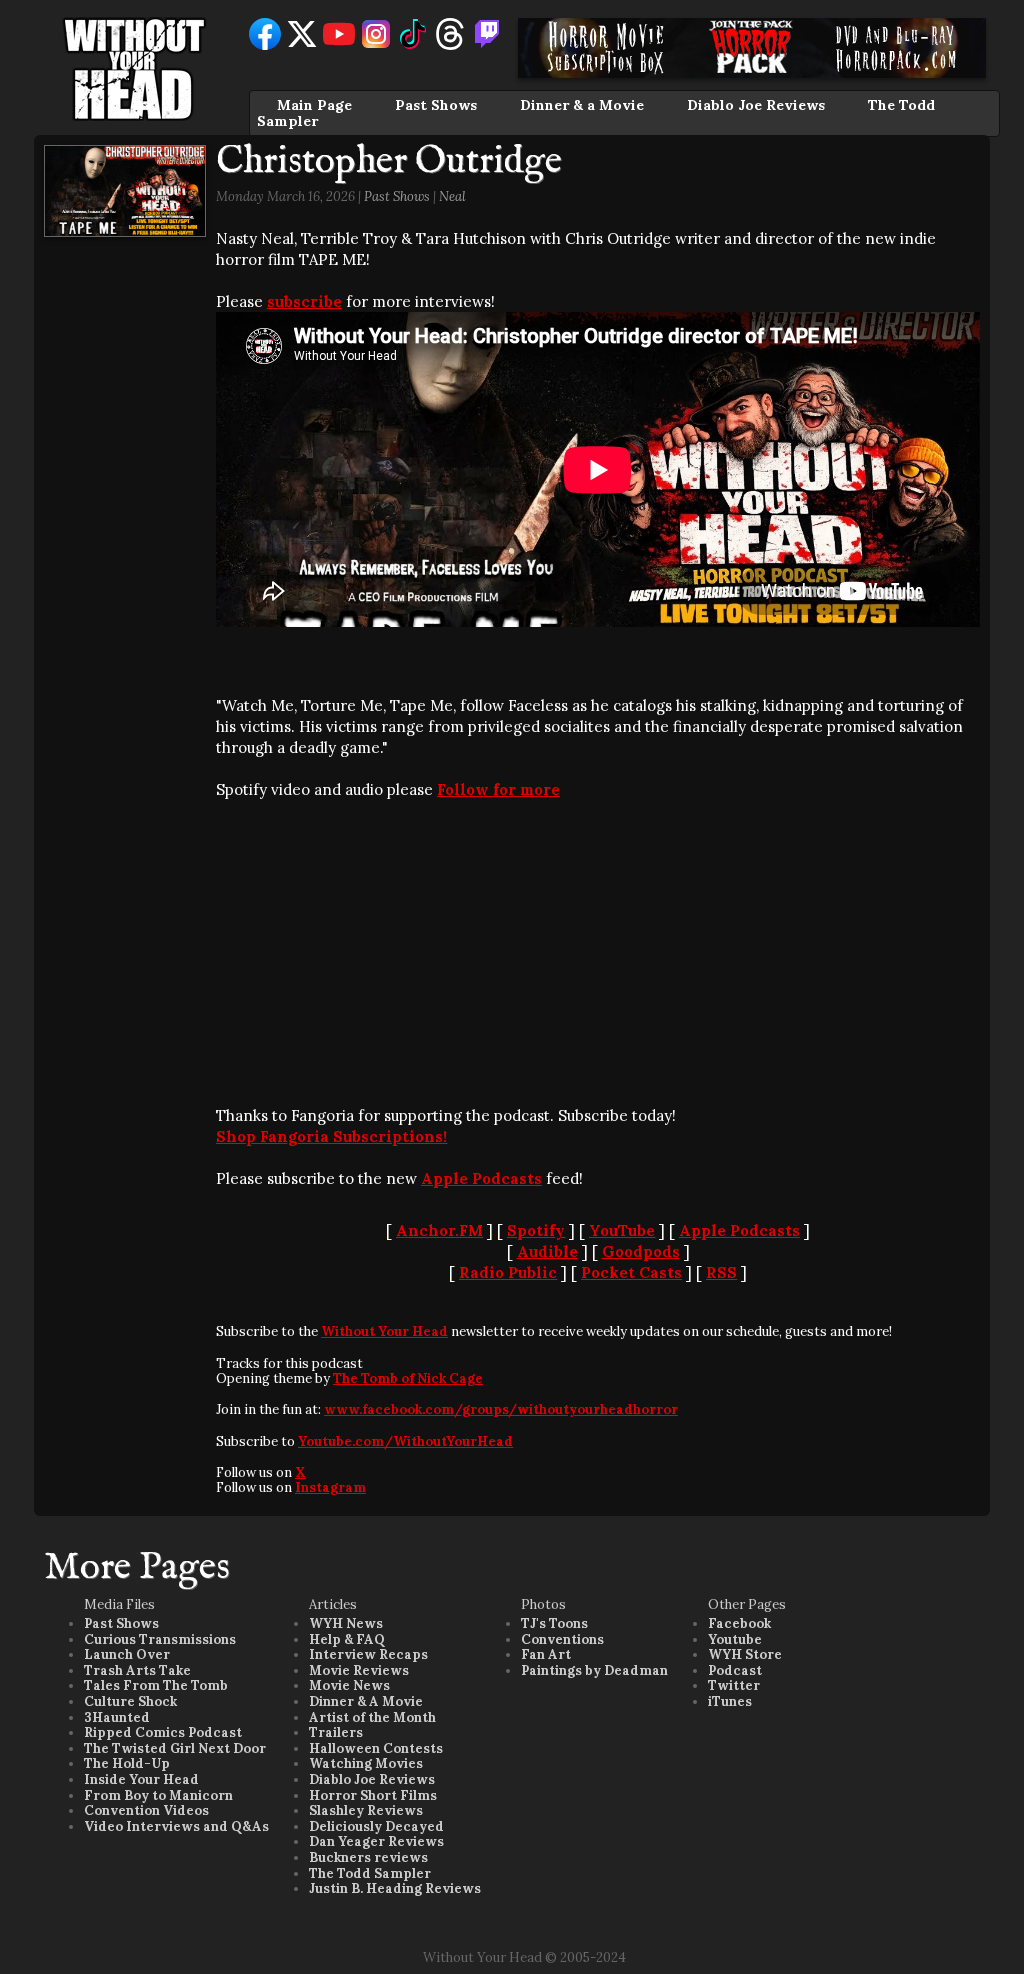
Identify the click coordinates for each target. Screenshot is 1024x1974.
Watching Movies (366, 1763)
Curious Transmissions (160, 1639)
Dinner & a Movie (582, 105)
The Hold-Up (127, 1763)
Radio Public (508, 1272)
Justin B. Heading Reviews (395, 1888)
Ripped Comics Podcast (163, 1732)
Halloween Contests (376, 1748)
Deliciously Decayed (376, 1826)
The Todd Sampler (370, 1873)
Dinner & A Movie (366, 1701)
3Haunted (117, 1717)
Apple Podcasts (481, 1178)
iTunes (730, 1701)
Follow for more (498, 789)
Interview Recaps (368, 1654)
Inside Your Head (141, 1779)
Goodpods (641, 1251)
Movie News (349, 1685)
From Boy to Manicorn (158, 1795)
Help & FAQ (347, 1639)
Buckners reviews (368, 1857)
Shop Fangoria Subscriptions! (331, 1136)
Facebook (739, 1623)
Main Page (314, 105)
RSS (721, 1272)
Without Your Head (384, 1331)
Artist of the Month (372, 1717)
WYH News (346, 1623)
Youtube (735, 1639)
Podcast (735, 1670)
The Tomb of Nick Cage (408, 1378)
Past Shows (436, 105)
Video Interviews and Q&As (176, 1826)
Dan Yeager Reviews (376, 1841)
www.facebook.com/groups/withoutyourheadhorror (501, 1409)
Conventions (562, 1639)
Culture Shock (130, 1701)
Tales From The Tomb (156, 1685)
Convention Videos (146, 1810)
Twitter (734, 1685)
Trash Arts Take (137, 1670)
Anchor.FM (439, 1230)
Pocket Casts (631, 1272)
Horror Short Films (373, 1795)
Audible (547, 1251)
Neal (452, 196)
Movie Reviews (359, 1670)
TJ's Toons (554, 1623)
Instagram (330, 1487)
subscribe (304, 301)
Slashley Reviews (366, 1810)
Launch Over (127, 1654)
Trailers (336, 1732)
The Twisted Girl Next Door (175, 1748)
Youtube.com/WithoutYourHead (405, 1441)
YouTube (622, 1230)
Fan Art (546, 1654)
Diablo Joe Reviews (756, 105)
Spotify (536, 1230)
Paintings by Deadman (594, 1670)
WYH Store (745, 1654)
